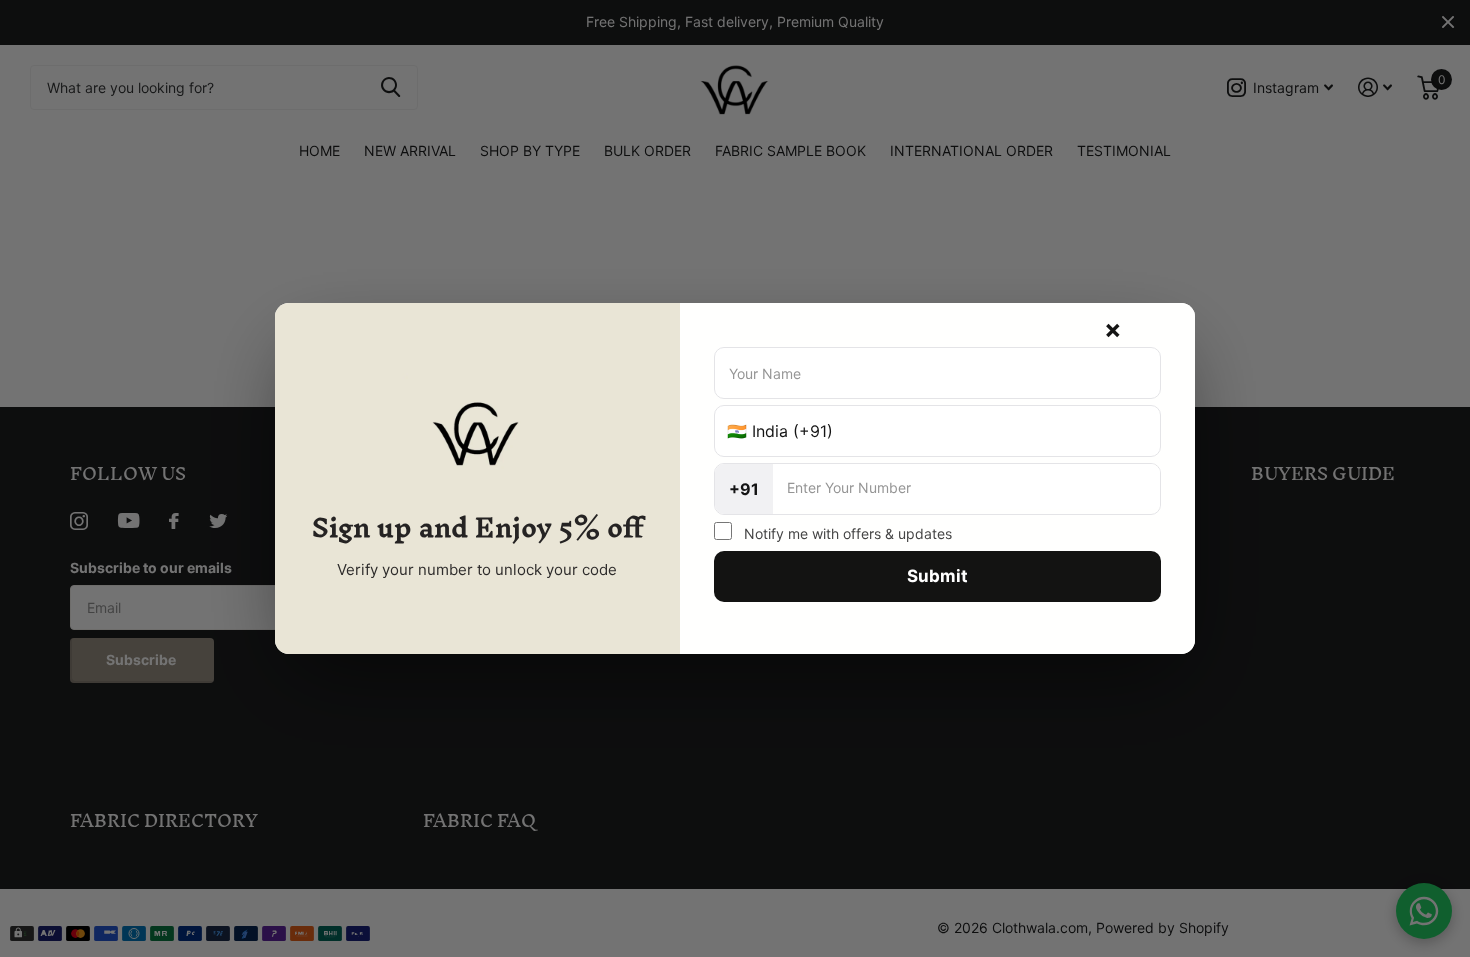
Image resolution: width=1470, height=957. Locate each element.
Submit (937, 576)
